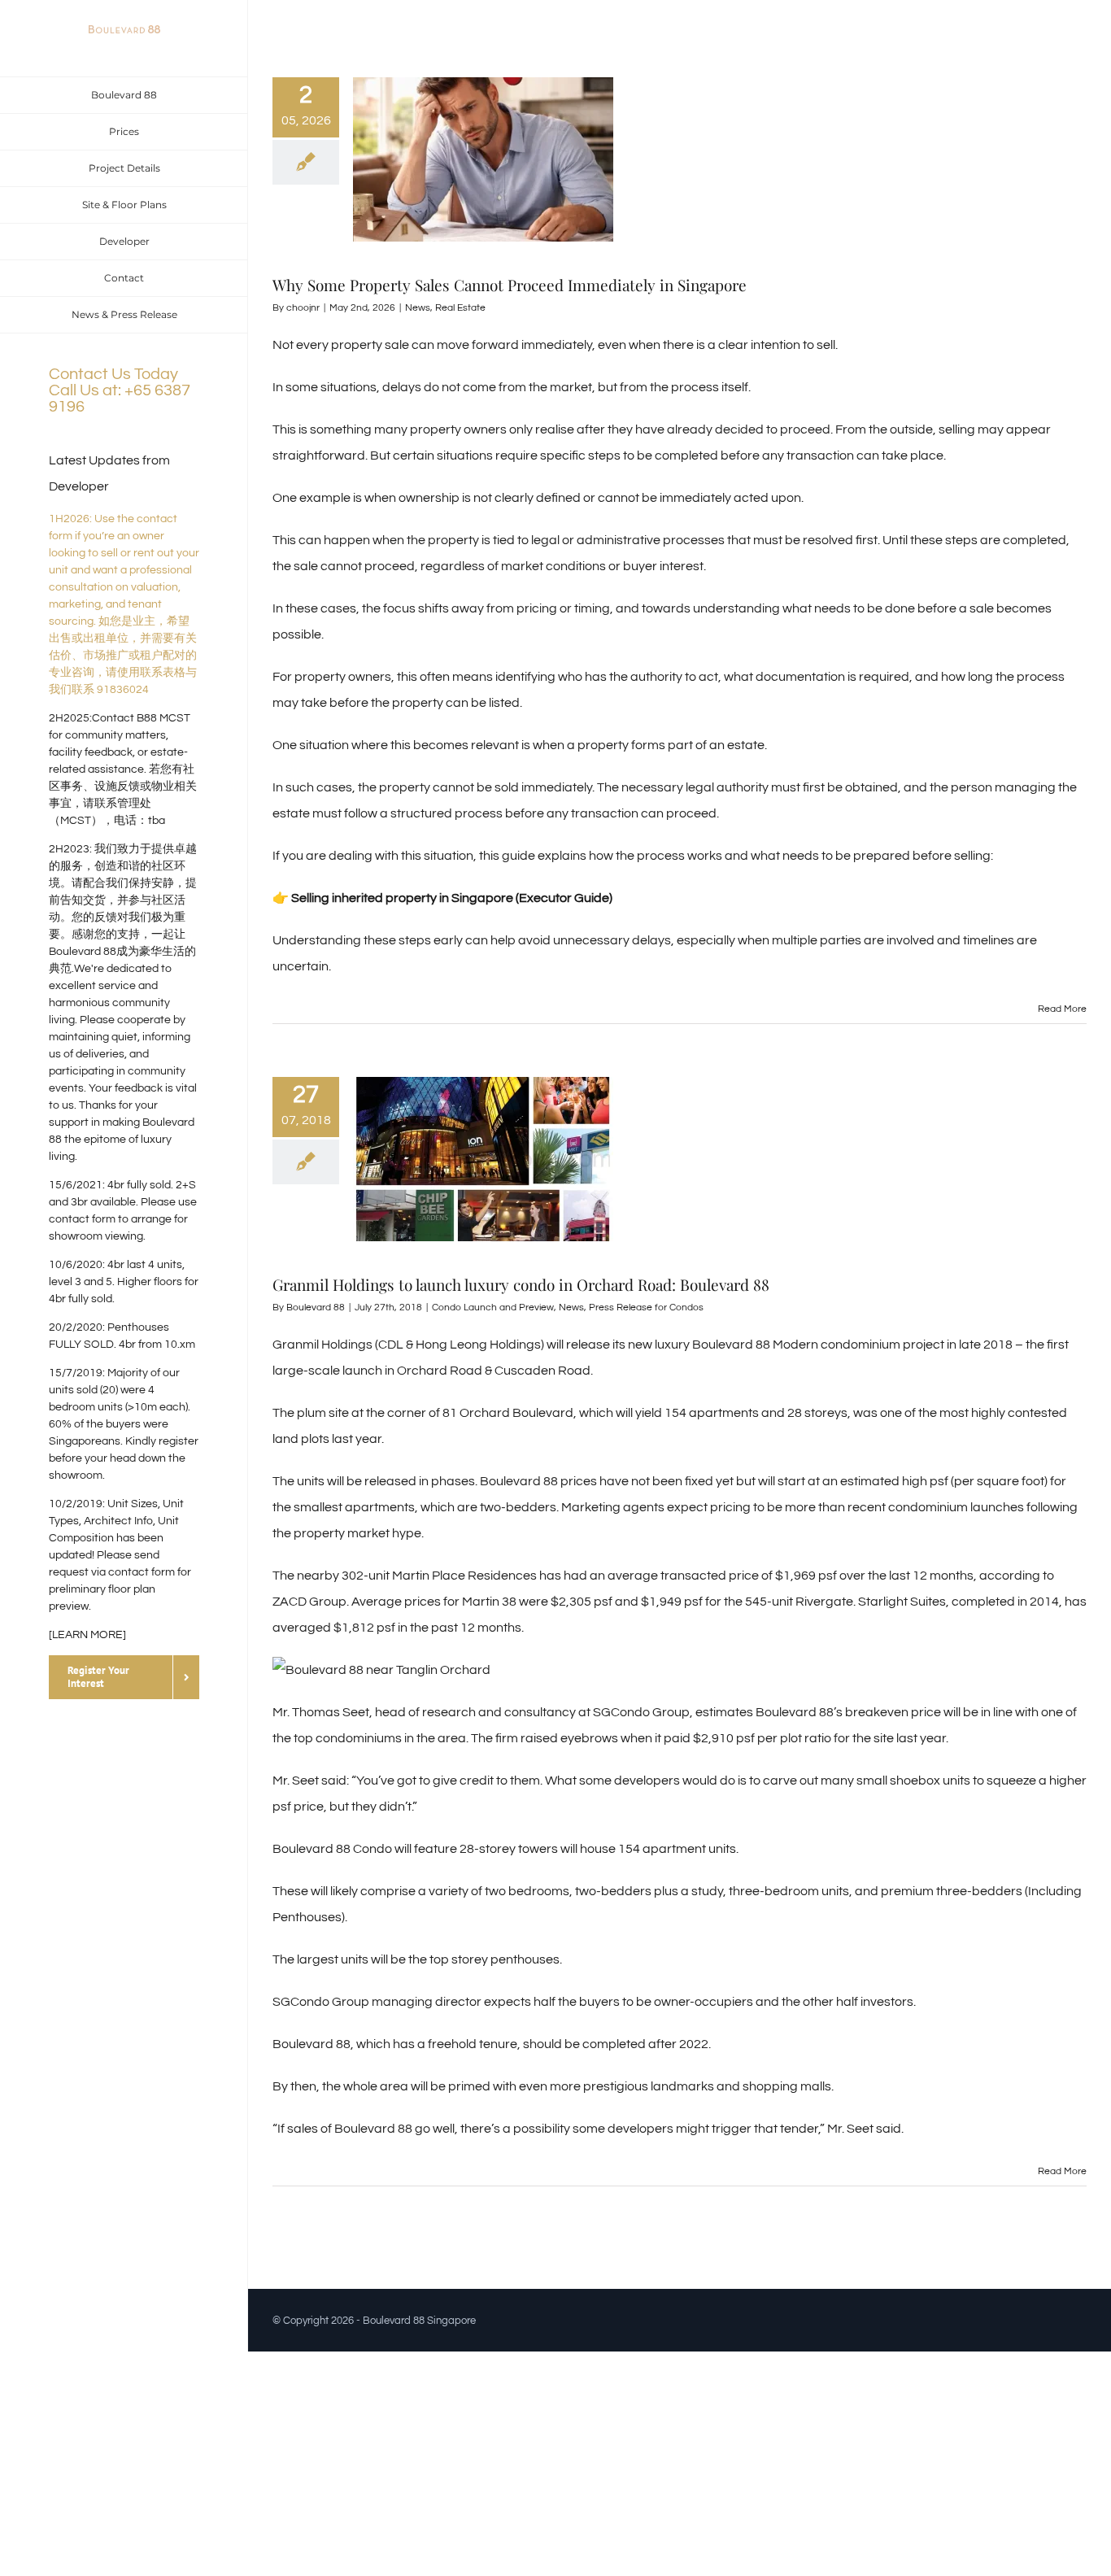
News (418, 308)
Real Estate (460, 308)
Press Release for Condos (646, 1308)
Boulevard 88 (316, 1308)
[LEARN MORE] (87, 1635)
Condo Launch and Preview (493, 1308)
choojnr (303, 308)
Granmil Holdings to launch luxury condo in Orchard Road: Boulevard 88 (521, 1284)
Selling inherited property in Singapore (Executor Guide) (451, 898)
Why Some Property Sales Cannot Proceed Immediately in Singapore (510, 285)
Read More (1062, 1009)
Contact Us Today (113, 374)
